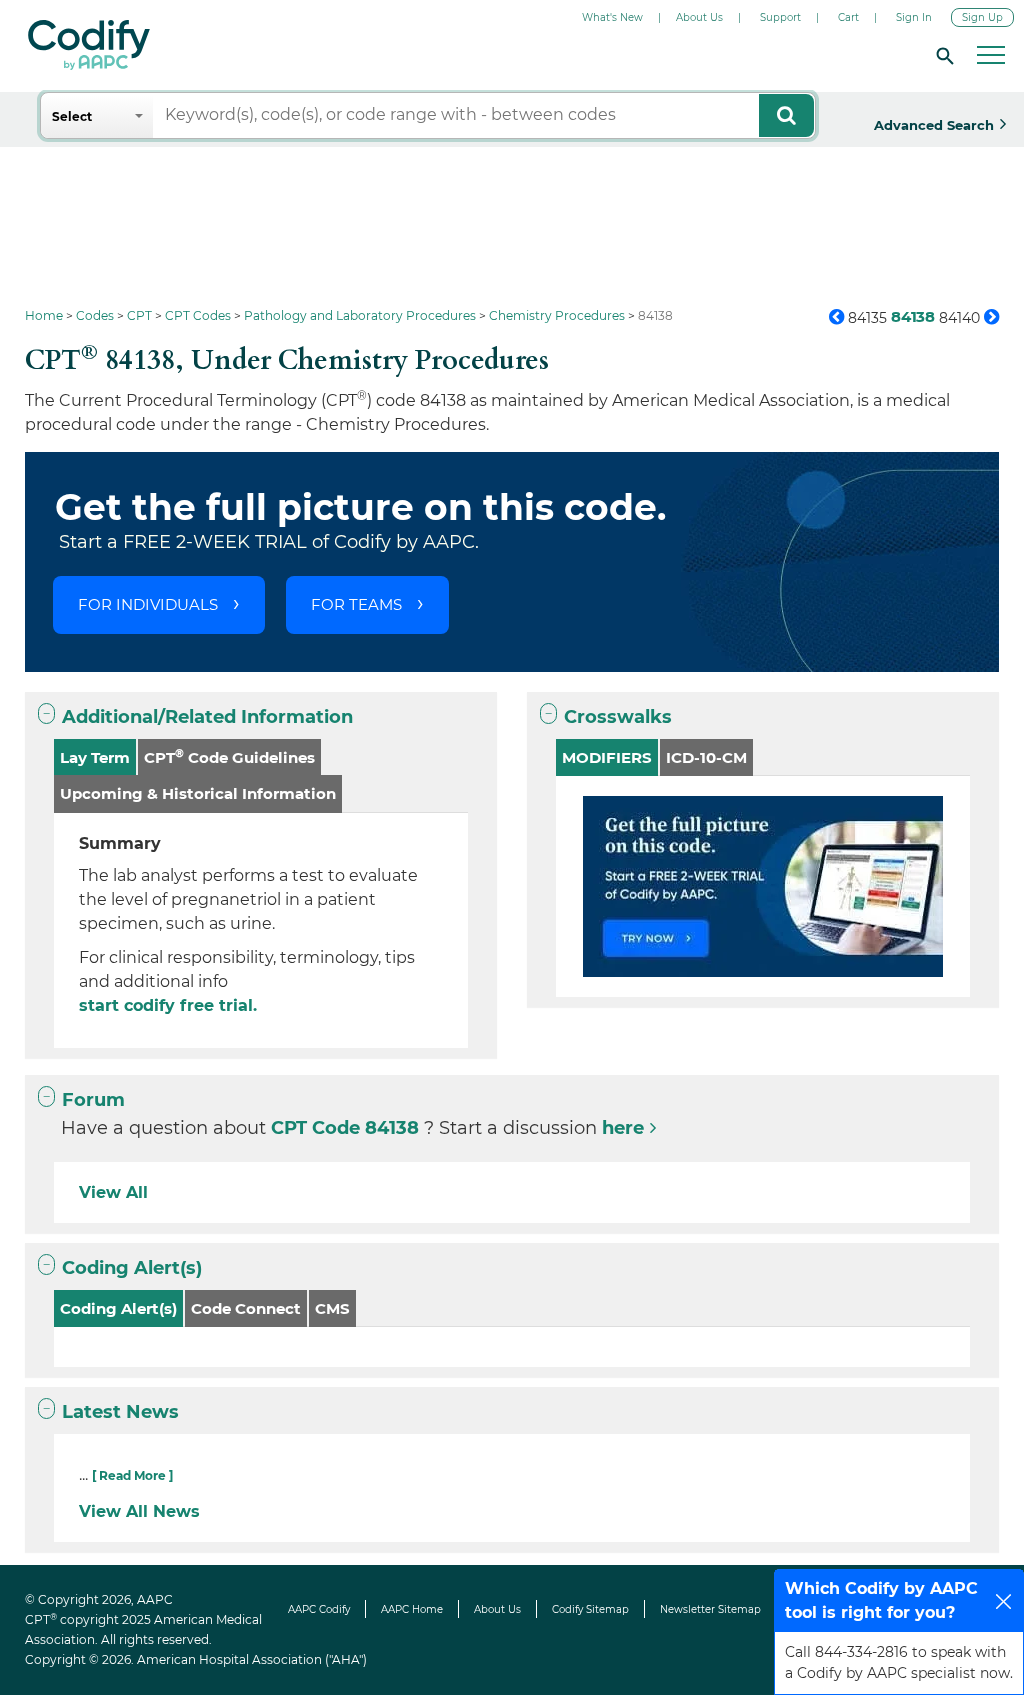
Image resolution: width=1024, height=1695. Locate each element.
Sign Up (982, 17)
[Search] (942, 55)
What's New (612, 17)
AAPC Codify (319, 1609)
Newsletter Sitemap (710, 1609)
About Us (699, 17)
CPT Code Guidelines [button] (229, 756)
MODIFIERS (607, 757)
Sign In (914, 17)
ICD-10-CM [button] (706, 757)
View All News (139, 1511)
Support (780, 17)
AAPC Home (412, 1609)
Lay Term (95, 757)
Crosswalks (618, 717)
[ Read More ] (132, 1475)
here (623, 1128)
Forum (93, 1100)
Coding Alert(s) (132, 1268)
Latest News (120, 1412)
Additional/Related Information (207, 717)
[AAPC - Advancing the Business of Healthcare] (89, 45)
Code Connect (246, 1308)
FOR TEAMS (356, 604)
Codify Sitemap (590, 1609)
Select (72, 116)
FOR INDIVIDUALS (148, 604)
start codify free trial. (168, 1005)
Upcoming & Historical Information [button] (198, 793)
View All (113, 1192)
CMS (332, 1308)
